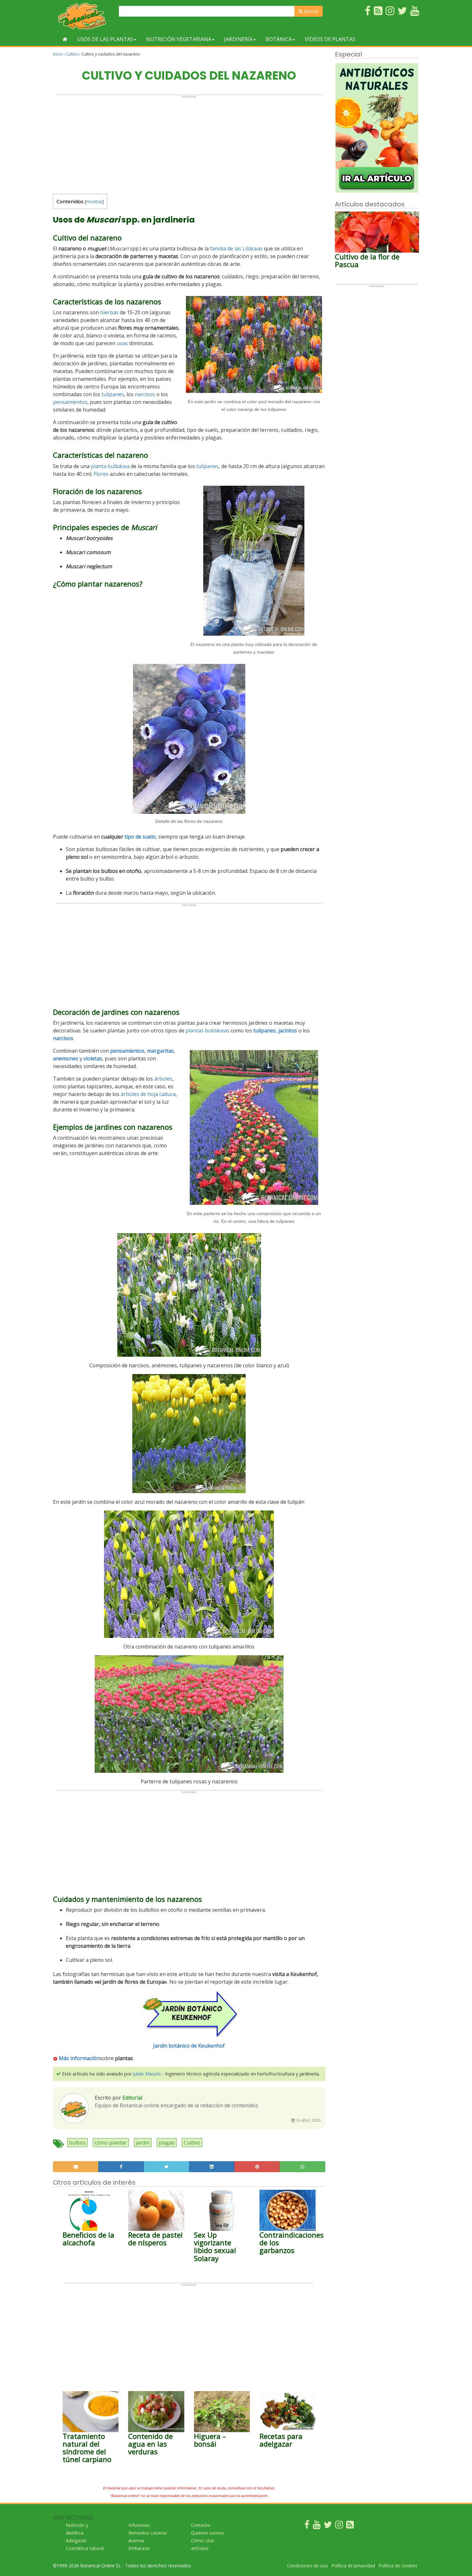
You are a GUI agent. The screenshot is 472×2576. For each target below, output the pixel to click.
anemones (66, 1058)
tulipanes (113, 394)
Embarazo (139, 2548)
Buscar (311, 11)
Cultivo (72, 54)
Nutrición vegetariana (179, 39)
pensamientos (70, 402)
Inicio (58, 54)
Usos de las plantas (105, 39)
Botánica (279, 39)
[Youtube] (317, 2526)
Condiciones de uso (307, 2566)
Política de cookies (398, 2566)
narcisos (145, 394)
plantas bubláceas (207, 1031)
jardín (143, 2143)
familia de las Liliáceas (236, 248)
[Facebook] (307, 2526)
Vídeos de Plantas (330, 39)
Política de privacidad (353, 2566)
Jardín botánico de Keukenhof (189, 2046)
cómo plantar (111, 2143)
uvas (122, 343)
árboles (163, 1079)
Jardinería (238, 39)
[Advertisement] (189, 143)
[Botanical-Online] (83, 16)
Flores (101, 474)
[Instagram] (339, 2526)
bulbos (77, 2143)
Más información (79, 2058)
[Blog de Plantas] (350, 2526)
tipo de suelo (140, 837)
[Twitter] (328, 2526)
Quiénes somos (207, 2533)
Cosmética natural (85, 2548)
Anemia (136, 2541)
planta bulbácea (110, 466)
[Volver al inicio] (65, 39)
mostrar (94, 201)
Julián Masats (147, 2074)
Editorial (132, 2098)
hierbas (109, 312)
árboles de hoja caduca (148, 1094)
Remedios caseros (148, 2533)
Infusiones (139, 2525)
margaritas (160, 1051)
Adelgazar (76, 2541)
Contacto (201, 2525)
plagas (167, 2143)
